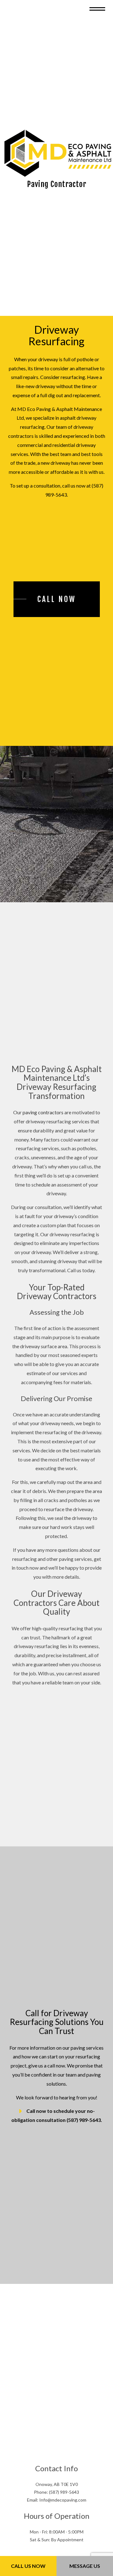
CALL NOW (57, 606)
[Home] (58, 156)
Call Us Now (28, 2566)
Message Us (85, 2566)
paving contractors (43, 1119)
